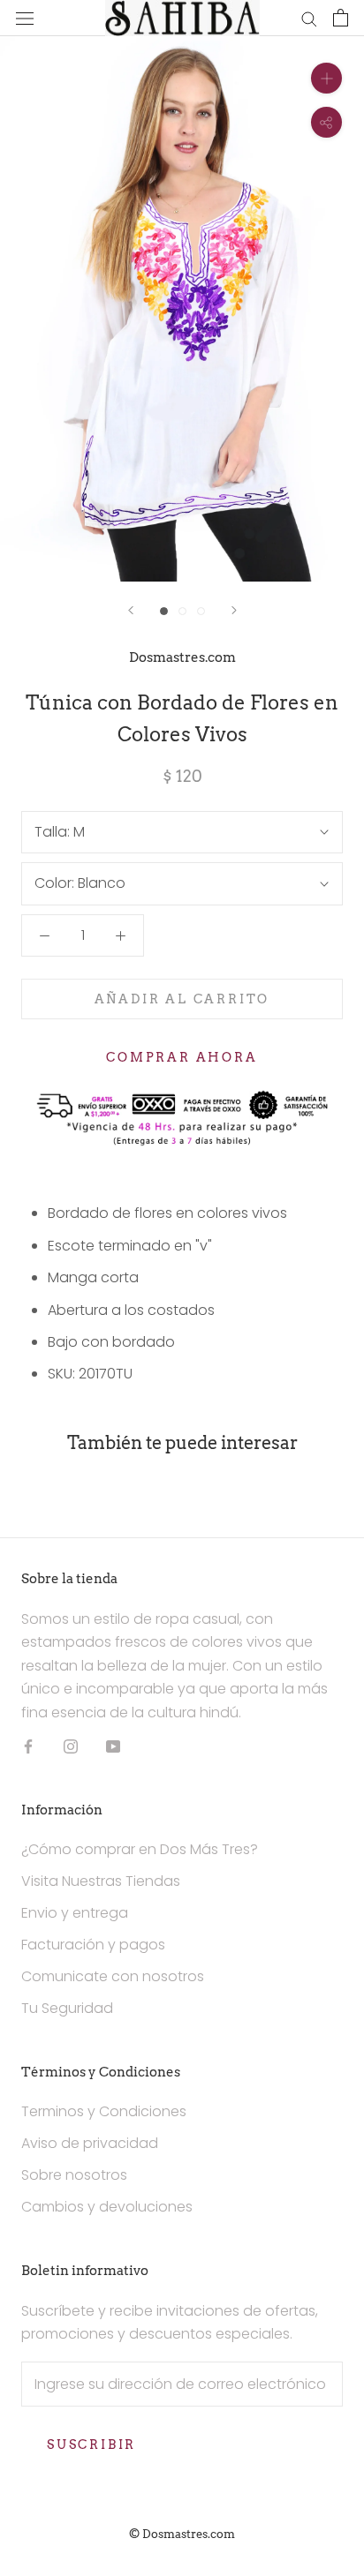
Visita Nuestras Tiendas (101, 1881)
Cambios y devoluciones (107, 2207)
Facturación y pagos (93, 1945)
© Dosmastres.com (182, 2534)
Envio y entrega (75, 1913)
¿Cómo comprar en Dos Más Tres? (140, 1849)
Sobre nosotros (74, 2175)
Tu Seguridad (67, 2008)
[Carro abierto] (341, 18)
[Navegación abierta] (25, 18)
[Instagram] (71, 1746)
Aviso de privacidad (90, 2143)
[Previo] (131, 610)
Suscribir (91, 2445)
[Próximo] (234, 610)
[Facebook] (28, 1746)
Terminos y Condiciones (104, 2111)
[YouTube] (113, 1746)
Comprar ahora (182, 1057)
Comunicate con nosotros (113, 1976)
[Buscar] (309, 18)
